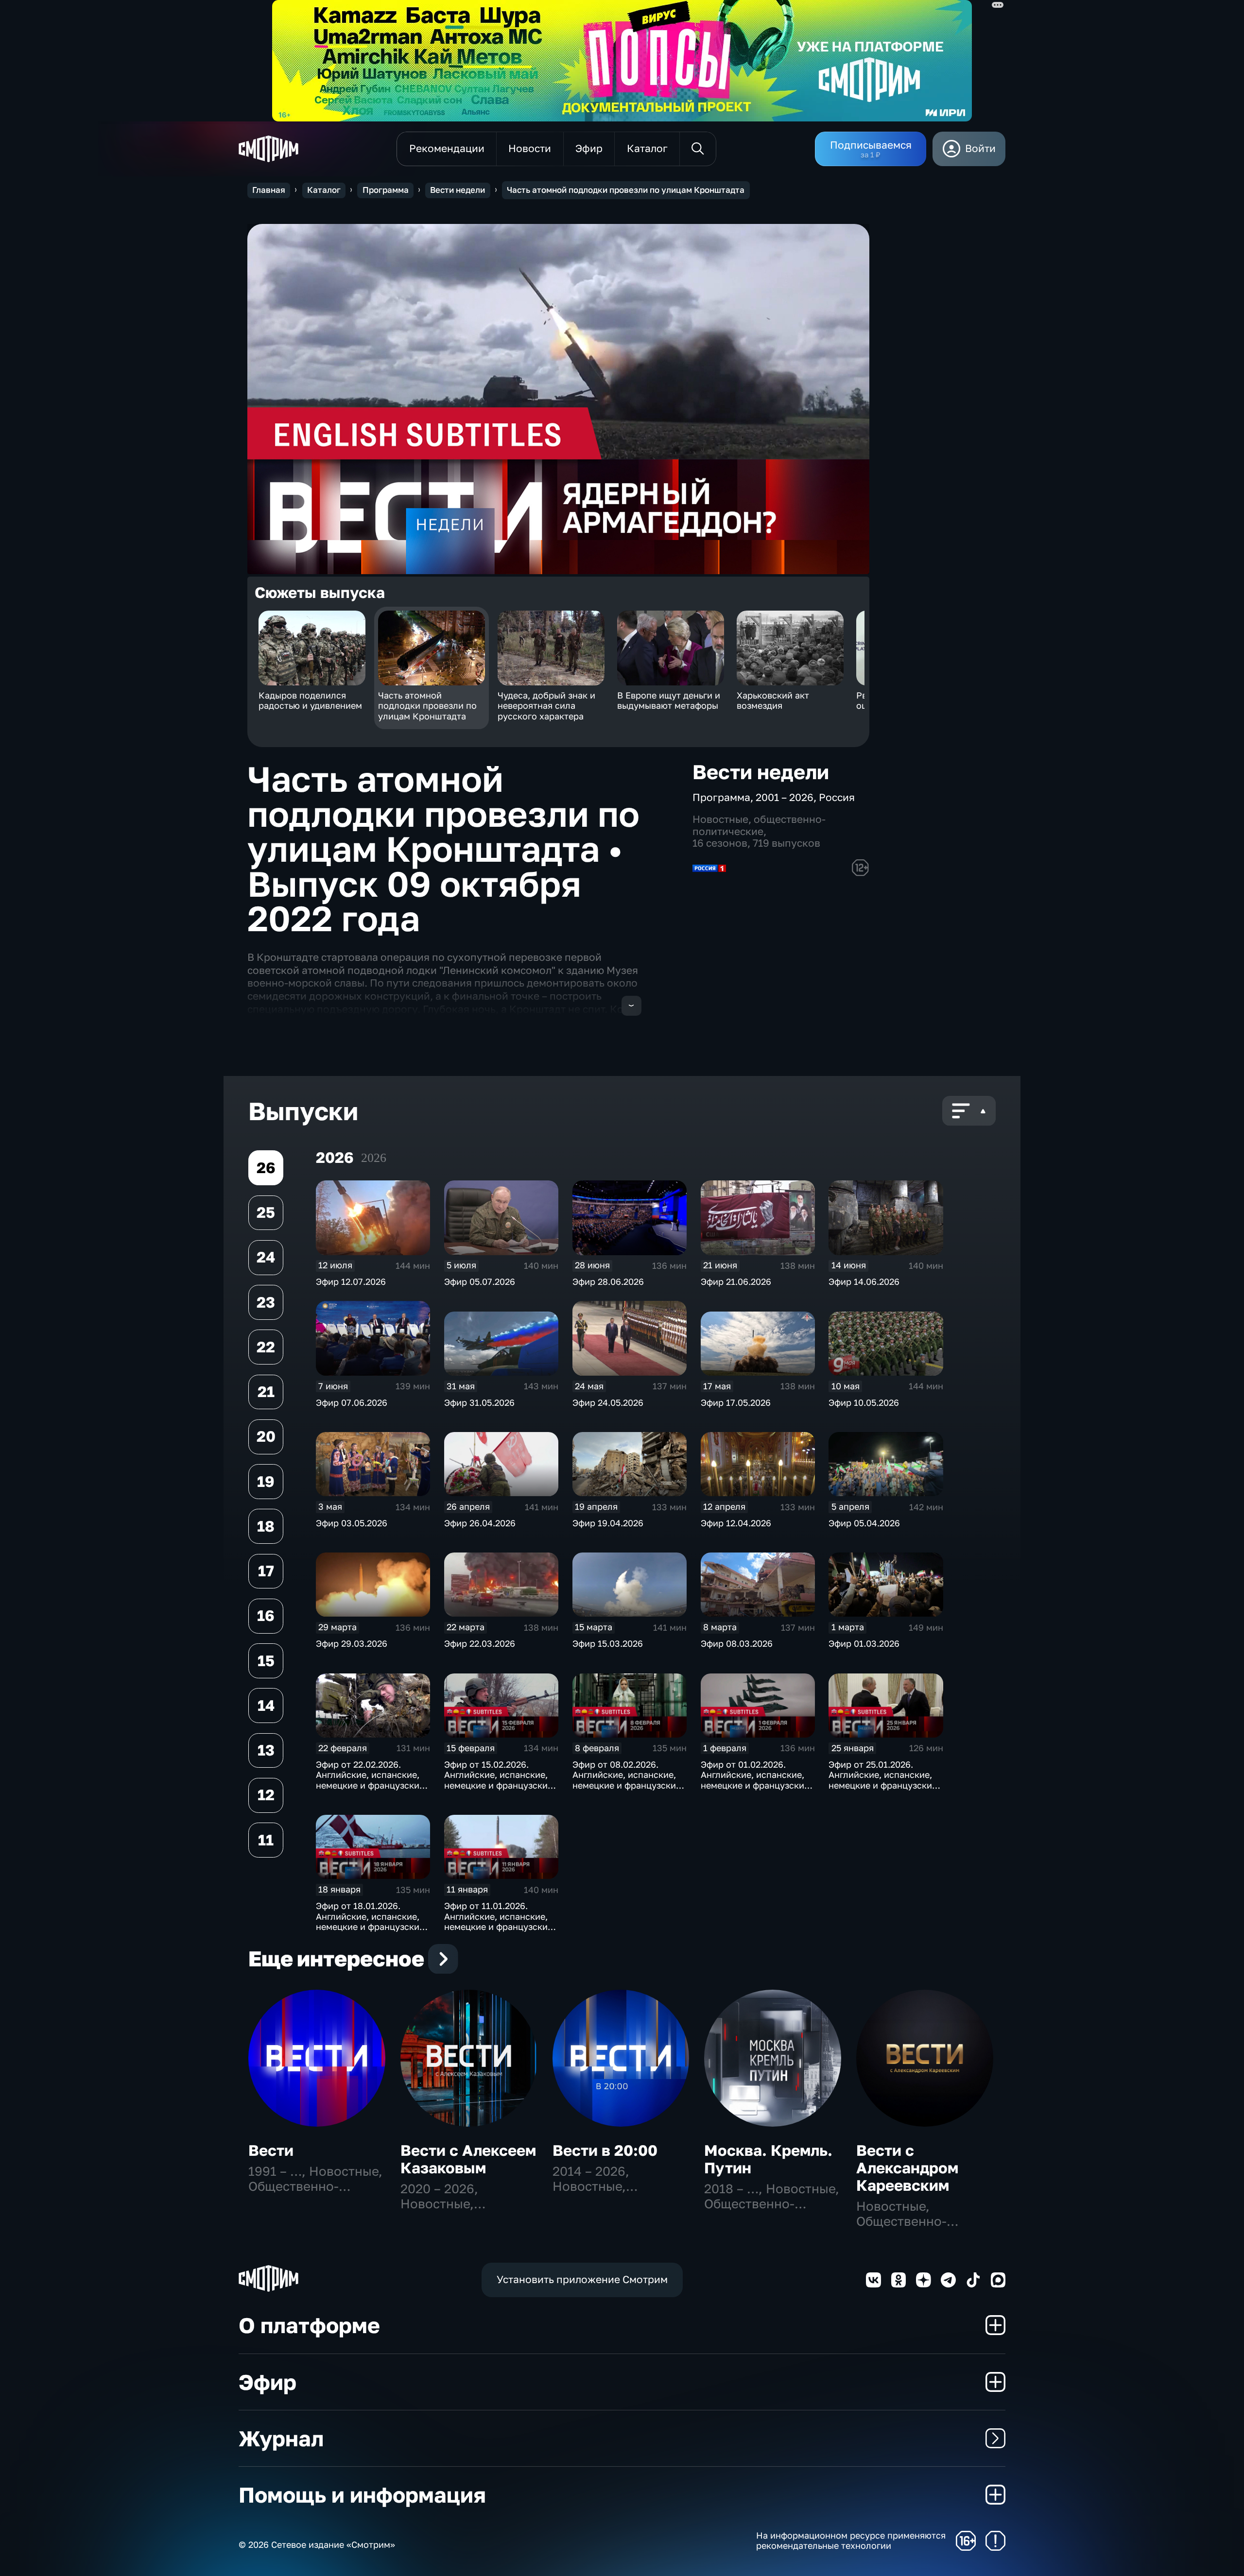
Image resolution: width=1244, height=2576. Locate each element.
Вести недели (458, 190)
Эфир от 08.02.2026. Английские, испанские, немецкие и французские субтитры (627, 1780)
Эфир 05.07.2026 (480, 1281)
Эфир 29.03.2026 (352, 1643)
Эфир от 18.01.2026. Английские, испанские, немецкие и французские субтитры (370, 1921)
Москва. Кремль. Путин (768, 2159)
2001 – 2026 (785, 797)
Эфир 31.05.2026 (479, 1402)
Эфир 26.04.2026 (480, 1523)
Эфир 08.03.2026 (737, 1643)
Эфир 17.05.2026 (736, 1402)
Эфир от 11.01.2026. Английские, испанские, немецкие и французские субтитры (498, 1921)
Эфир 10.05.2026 (864, 1402)
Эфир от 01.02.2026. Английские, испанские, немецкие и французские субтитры (755, 1780)
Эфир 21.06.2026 (736, 1281)
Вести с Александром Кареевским (907, 2168)
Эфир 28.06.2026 (608, 1281)
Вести (271, 2150)
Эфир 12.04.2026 (736, 1523)
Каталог (324, 190)
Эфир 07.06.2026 (352, 1402)
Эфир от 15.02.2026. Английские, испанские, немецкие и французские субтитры (498, 1780)
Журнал (281, 2438)
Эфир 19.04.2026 (608, 1523)
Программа (386, 190)
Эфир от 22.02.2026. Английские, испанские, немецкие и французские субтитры (370, 1780)
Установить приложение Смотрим (582, 2279)
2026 (374, 1158)
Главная (269, 190)
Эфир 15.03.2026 (608, 1643)
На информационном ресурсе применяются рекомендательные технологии (851, 2541)
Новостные (720, 819)
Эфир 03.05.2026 (352, 1523)
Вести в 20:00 (605, 2150)
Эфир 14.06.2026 (864, 1281)
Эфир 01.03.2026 (864, 1643)
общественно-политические (759, 825)
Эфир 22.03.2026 (480, 1643)
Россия (837, 797)
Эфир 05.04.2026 (864, 1523)
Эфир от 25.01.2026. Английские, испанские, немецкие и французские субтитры (883, 1780)
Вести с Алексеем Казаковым (468, 2159)
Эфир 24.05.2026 (608, 1402)
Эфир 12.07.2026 (351, 1281)
